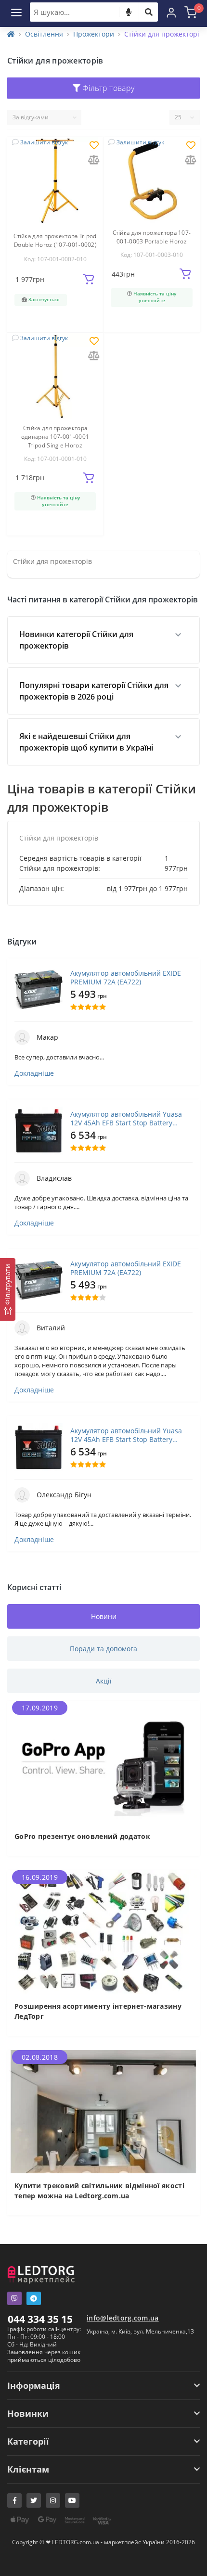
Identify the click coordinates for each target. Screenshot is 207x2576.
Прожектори (94, 34)
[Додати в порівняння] (94, 160)
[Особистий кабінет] (171, 12)
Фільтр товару (107, 88)
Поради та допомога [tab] (103, 1649)
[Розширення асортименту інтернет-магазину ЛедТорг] (103, 1931)
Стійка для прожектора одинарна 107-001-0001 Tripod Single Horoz (55, 437)
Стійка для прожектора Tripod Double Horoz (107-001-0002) (55, 240)
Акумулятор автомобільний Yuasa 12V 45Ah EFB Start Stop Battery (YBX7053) (126, 1119)
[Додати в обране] (94, 146)
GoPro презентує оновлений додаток (82, 1836)
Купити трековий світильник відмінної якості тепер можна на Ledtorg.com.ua (99, 2191)
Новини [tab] (104, 1616)
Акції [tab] (104, 1681)
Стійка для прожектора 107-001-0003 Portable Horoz (152, 237)
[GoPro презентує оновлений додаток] (103, 1762)
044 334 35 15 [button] (40, 2319)
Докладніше (34, 1073)
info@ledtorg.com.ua (123, 2318)
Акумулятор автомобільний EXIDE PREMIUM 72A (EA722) (126, 978)
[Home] (11, 34)
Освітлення (44, 34)
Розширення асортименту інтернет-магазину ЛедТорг (98, 2011)
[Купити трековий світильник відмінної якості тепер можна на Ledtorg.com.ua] (103, 2111)
